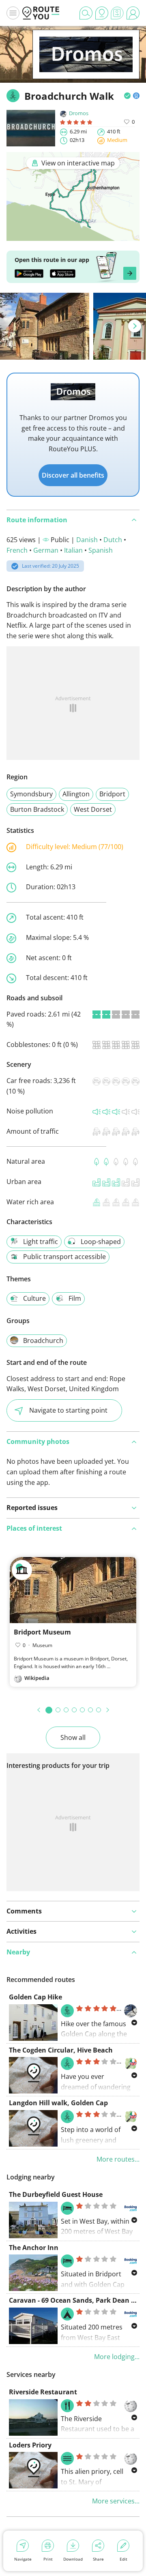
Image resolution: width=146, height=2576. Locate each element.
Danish (87, 540)
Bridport (112, 794)
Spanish (101, 550)
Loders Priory (30, 2445)
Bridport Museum (42, 1632)
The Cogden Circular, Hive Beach (61, 2050)
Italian (73, 550)
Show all (73, 1737)
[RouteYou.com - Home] (41, 13)
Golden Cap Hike (35, 1997)
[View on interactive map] (73, 235)
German (46, 550)
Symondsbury (31, 794)
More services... (116, 2501)
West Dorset (93, 809)
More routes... (118, 2159)
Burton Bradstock (37, 809)
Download (73, 2559)
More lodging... (117, 2357)
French (17, 550)
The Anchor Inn (34, 2248)
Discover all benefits (73, 475)
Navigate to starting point (68, 1410)
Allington (76, 794)
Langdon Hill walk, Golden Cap (58, 2103)
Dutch (113, 540)
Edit (123, 2559)
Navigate (23, 2559)
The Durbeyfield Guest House (56, 2194)
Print (48, 2559)
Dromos (79, 113)
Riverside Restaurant (43, 2392)
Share (98, 2559)
